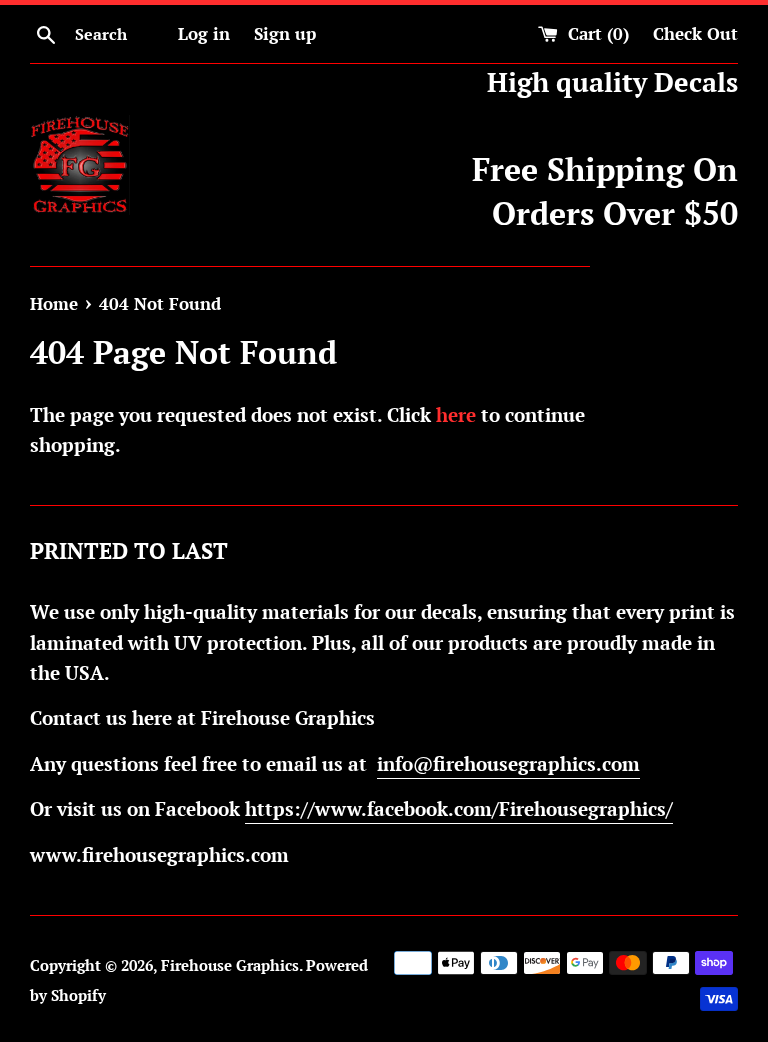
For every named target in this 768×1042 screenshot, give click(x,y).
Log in (204, 33)
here (456, 414)
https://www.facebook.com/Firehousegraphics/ (459, 808)
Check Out (695, 33)
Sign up (285, 33)
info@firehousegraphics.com (508, 763)
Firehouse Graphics (230, 965)
